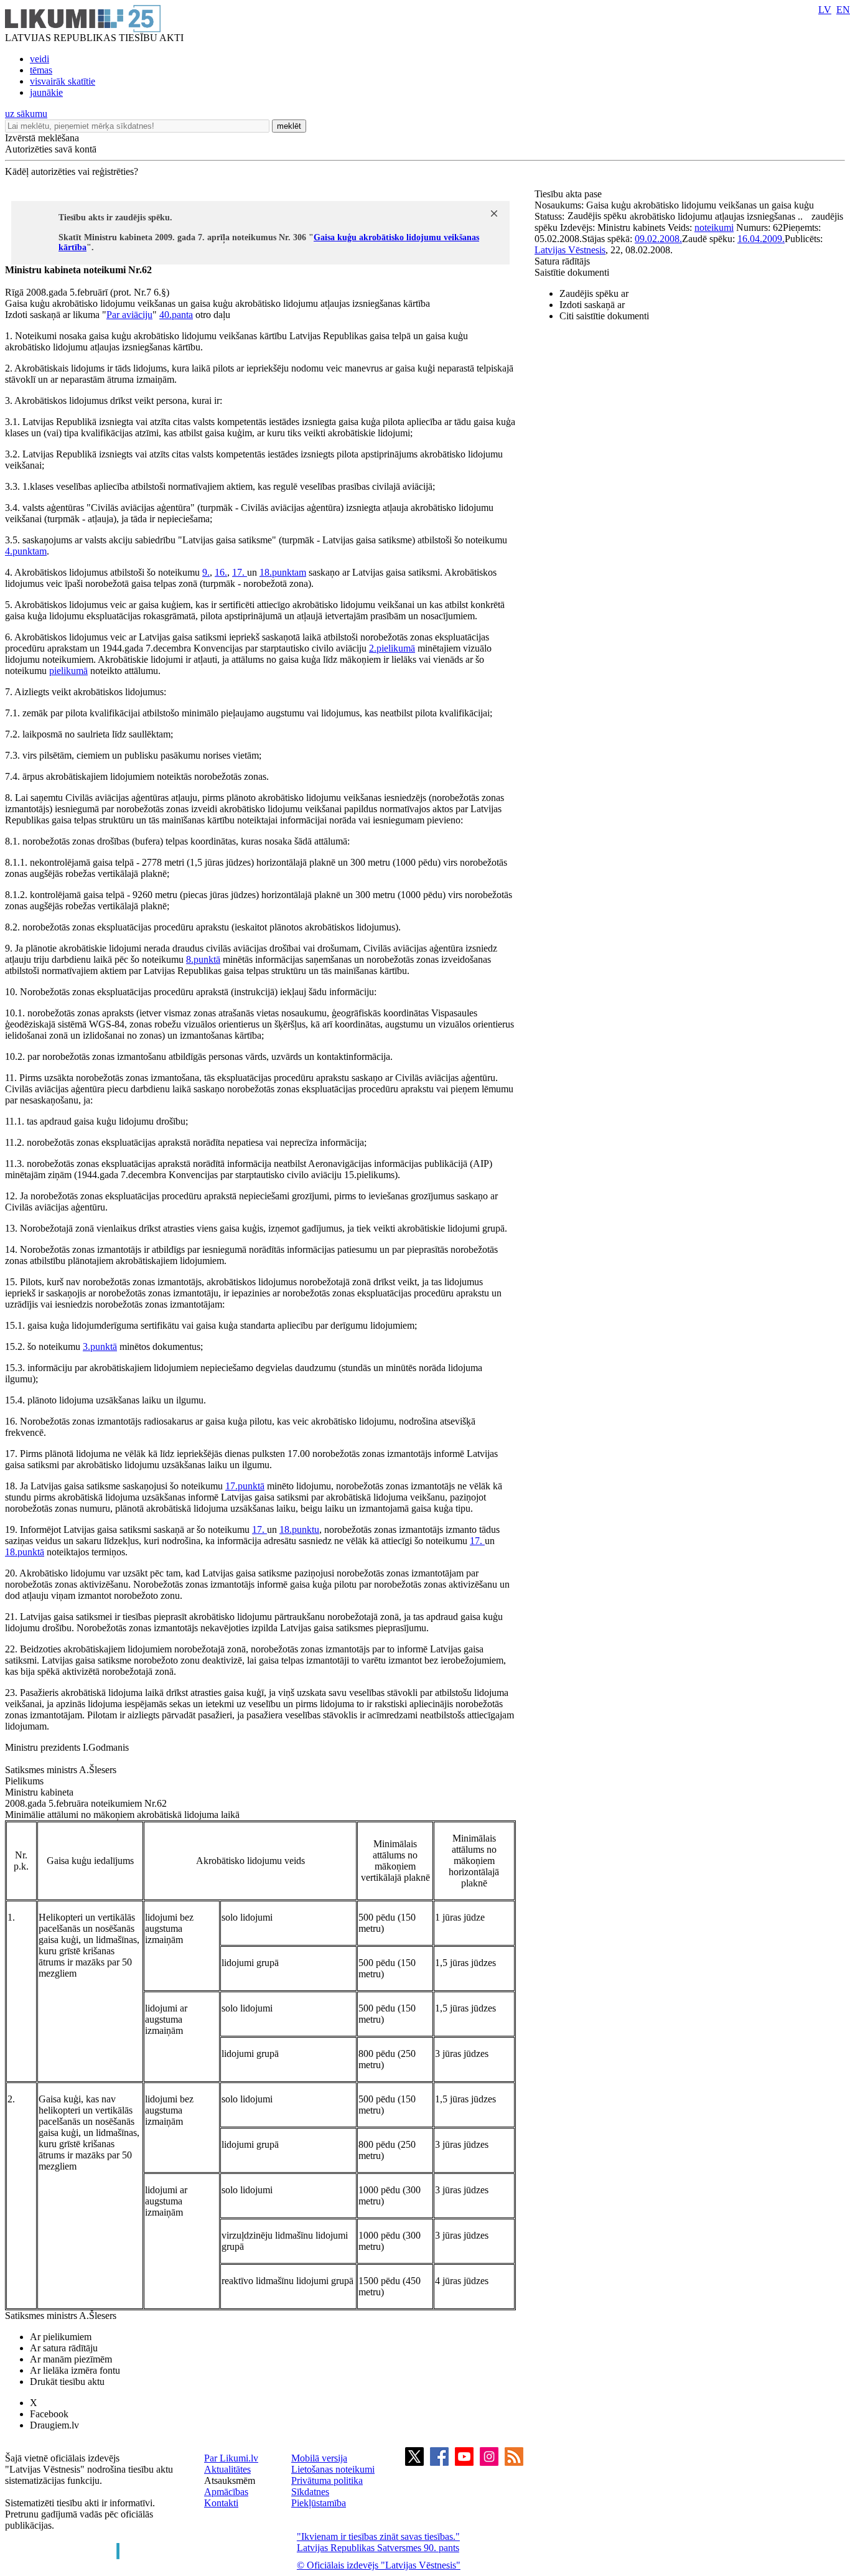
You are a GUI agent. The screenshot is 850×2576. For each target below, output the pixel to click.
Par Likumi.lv (231, 2458)
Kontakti (221, 2503)
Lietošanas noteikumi (333, 2469)
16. (221, 572)
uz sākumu (26, 114)
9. (206, 572)
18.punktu (299, 1529)
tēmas (41, 70)
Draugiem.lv (54, 2425)
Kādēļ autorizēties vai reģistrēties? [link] (72, 171)
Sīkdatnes (310, 2492)
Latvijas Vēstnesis (570, 250)
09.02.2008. (658, 239)
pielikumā (68, 671)
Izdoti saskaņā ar (592, 305)
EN (843, 10)
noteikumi (714, 227)
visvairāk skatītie (63, 81)
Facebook (49, 2414)
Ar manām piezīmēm (71, 2359)
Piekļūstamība (319, 2503)
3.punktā (100, 1347)
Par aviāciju (129, 315)
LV (825, 10)
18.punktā (25, 1552)
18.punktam (283, 572)
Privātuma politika (327, 2480)
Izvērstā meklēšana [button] (42, 138)
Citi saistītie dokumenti (604, 316)
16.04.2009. (761, 239)
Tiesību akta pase (569, 194)
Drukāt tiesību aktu (67, 2382)
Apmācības (226, 2492)
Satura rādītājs (562, 261)
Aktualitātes (227, 2469)
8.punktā (203, 959)
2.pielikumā (392, 648)
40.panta (176, 315)
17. (240, 572)
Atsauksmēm (230, 2480)
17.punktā (245, 1486)
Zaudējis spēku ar (594, 293)
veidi (40, 59)
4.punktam (26, 551)
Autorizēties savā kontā (51, 149)
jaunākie (46, 92)
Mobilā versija (319, 2458)
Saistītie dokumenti (572, 272)
